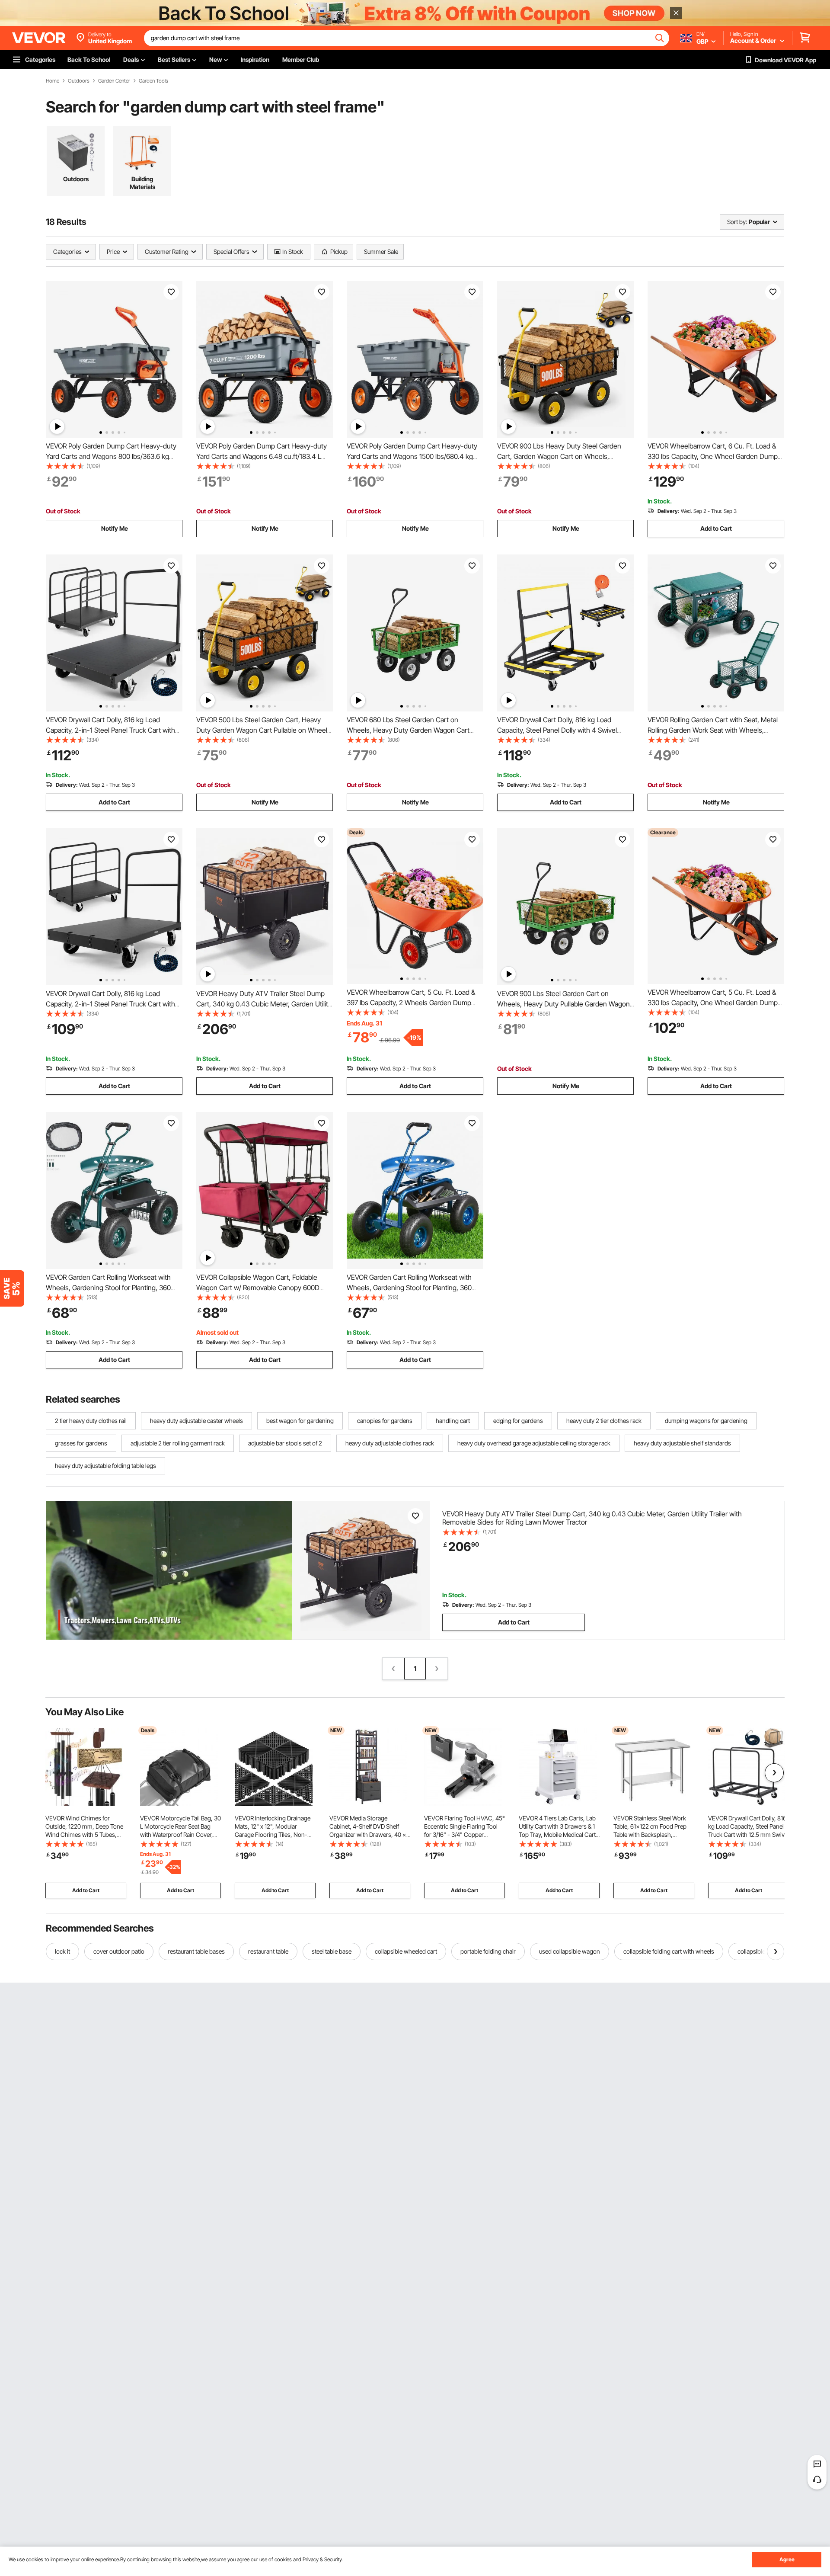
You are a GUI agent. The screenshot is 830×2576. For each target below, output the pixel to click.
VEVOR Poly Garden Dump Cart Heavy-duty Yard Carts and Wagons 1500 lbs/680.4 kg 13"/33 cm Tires (412, 456)
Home (53, 81)
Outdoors (79, 81)
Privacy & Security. (323, 2559)
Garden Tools (153, 81)
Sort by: (737, 222)
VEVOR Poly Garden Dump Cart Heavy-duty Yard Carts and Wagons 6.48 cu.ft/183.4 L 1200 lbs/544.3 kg (262, 456)
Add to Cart (716, 528)
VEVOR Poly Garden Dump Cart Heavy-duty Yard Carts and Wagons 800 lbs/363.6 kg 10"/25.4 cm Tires (111, 456)
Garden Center (114, 81)
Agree (787, 2559)
